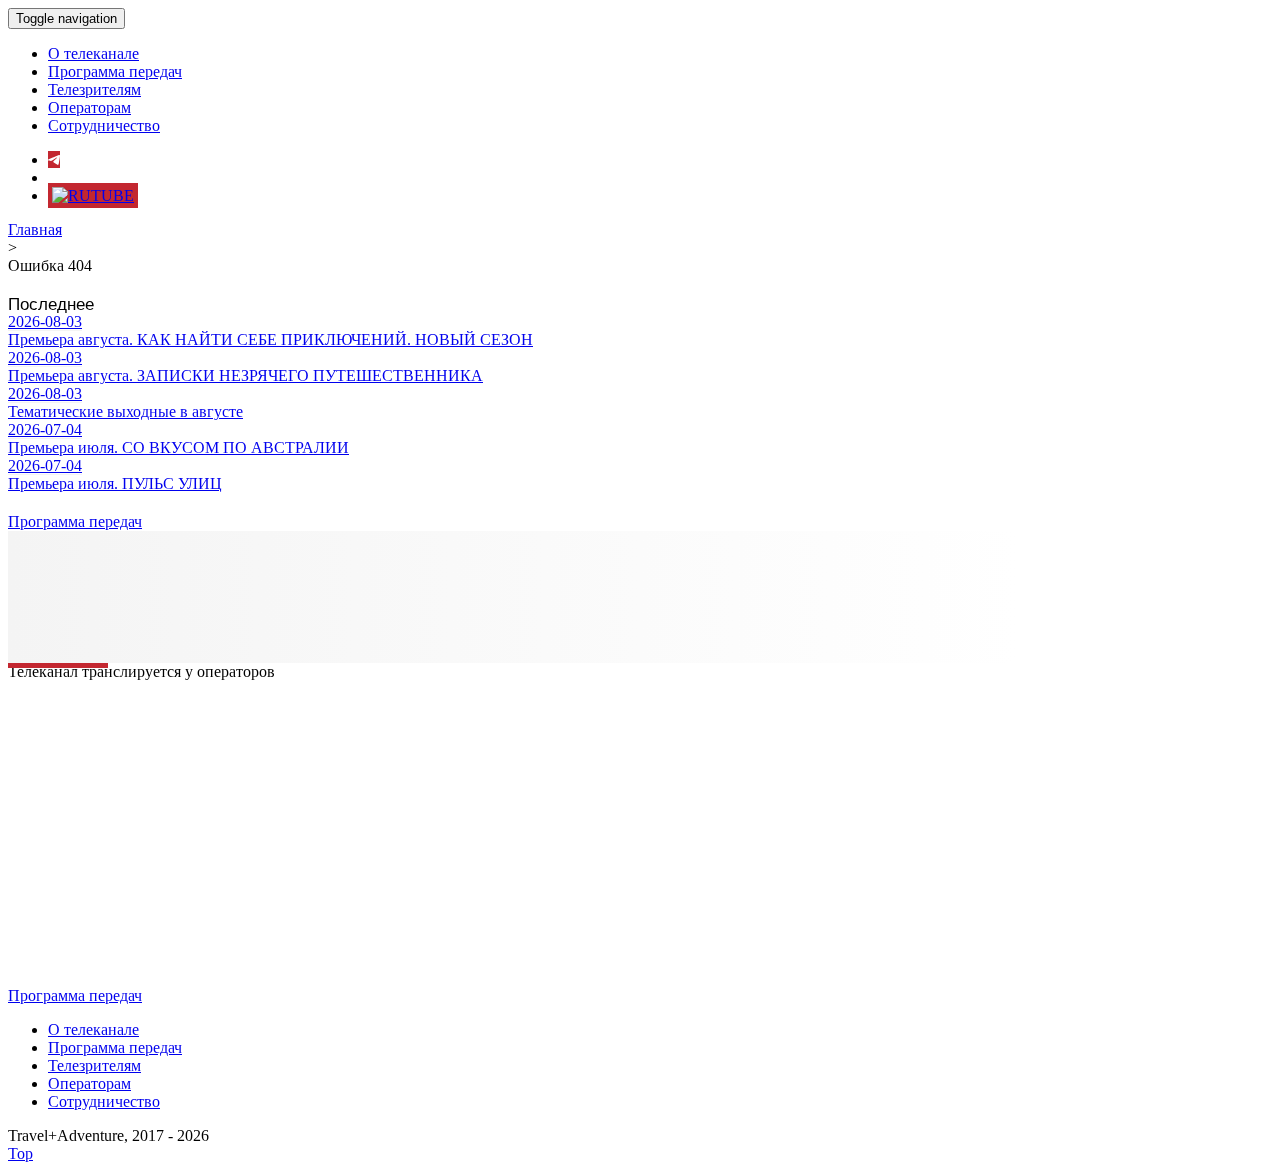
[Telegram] (54, 159)
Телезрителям (94, 89)
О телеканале (93, 53)
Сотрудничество (104, 125)
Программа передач (115, 71)
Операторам (89, 107)
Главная (35, 229)
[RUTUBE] (93, 195)
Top (20, 1153)
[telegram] (14, 610)
